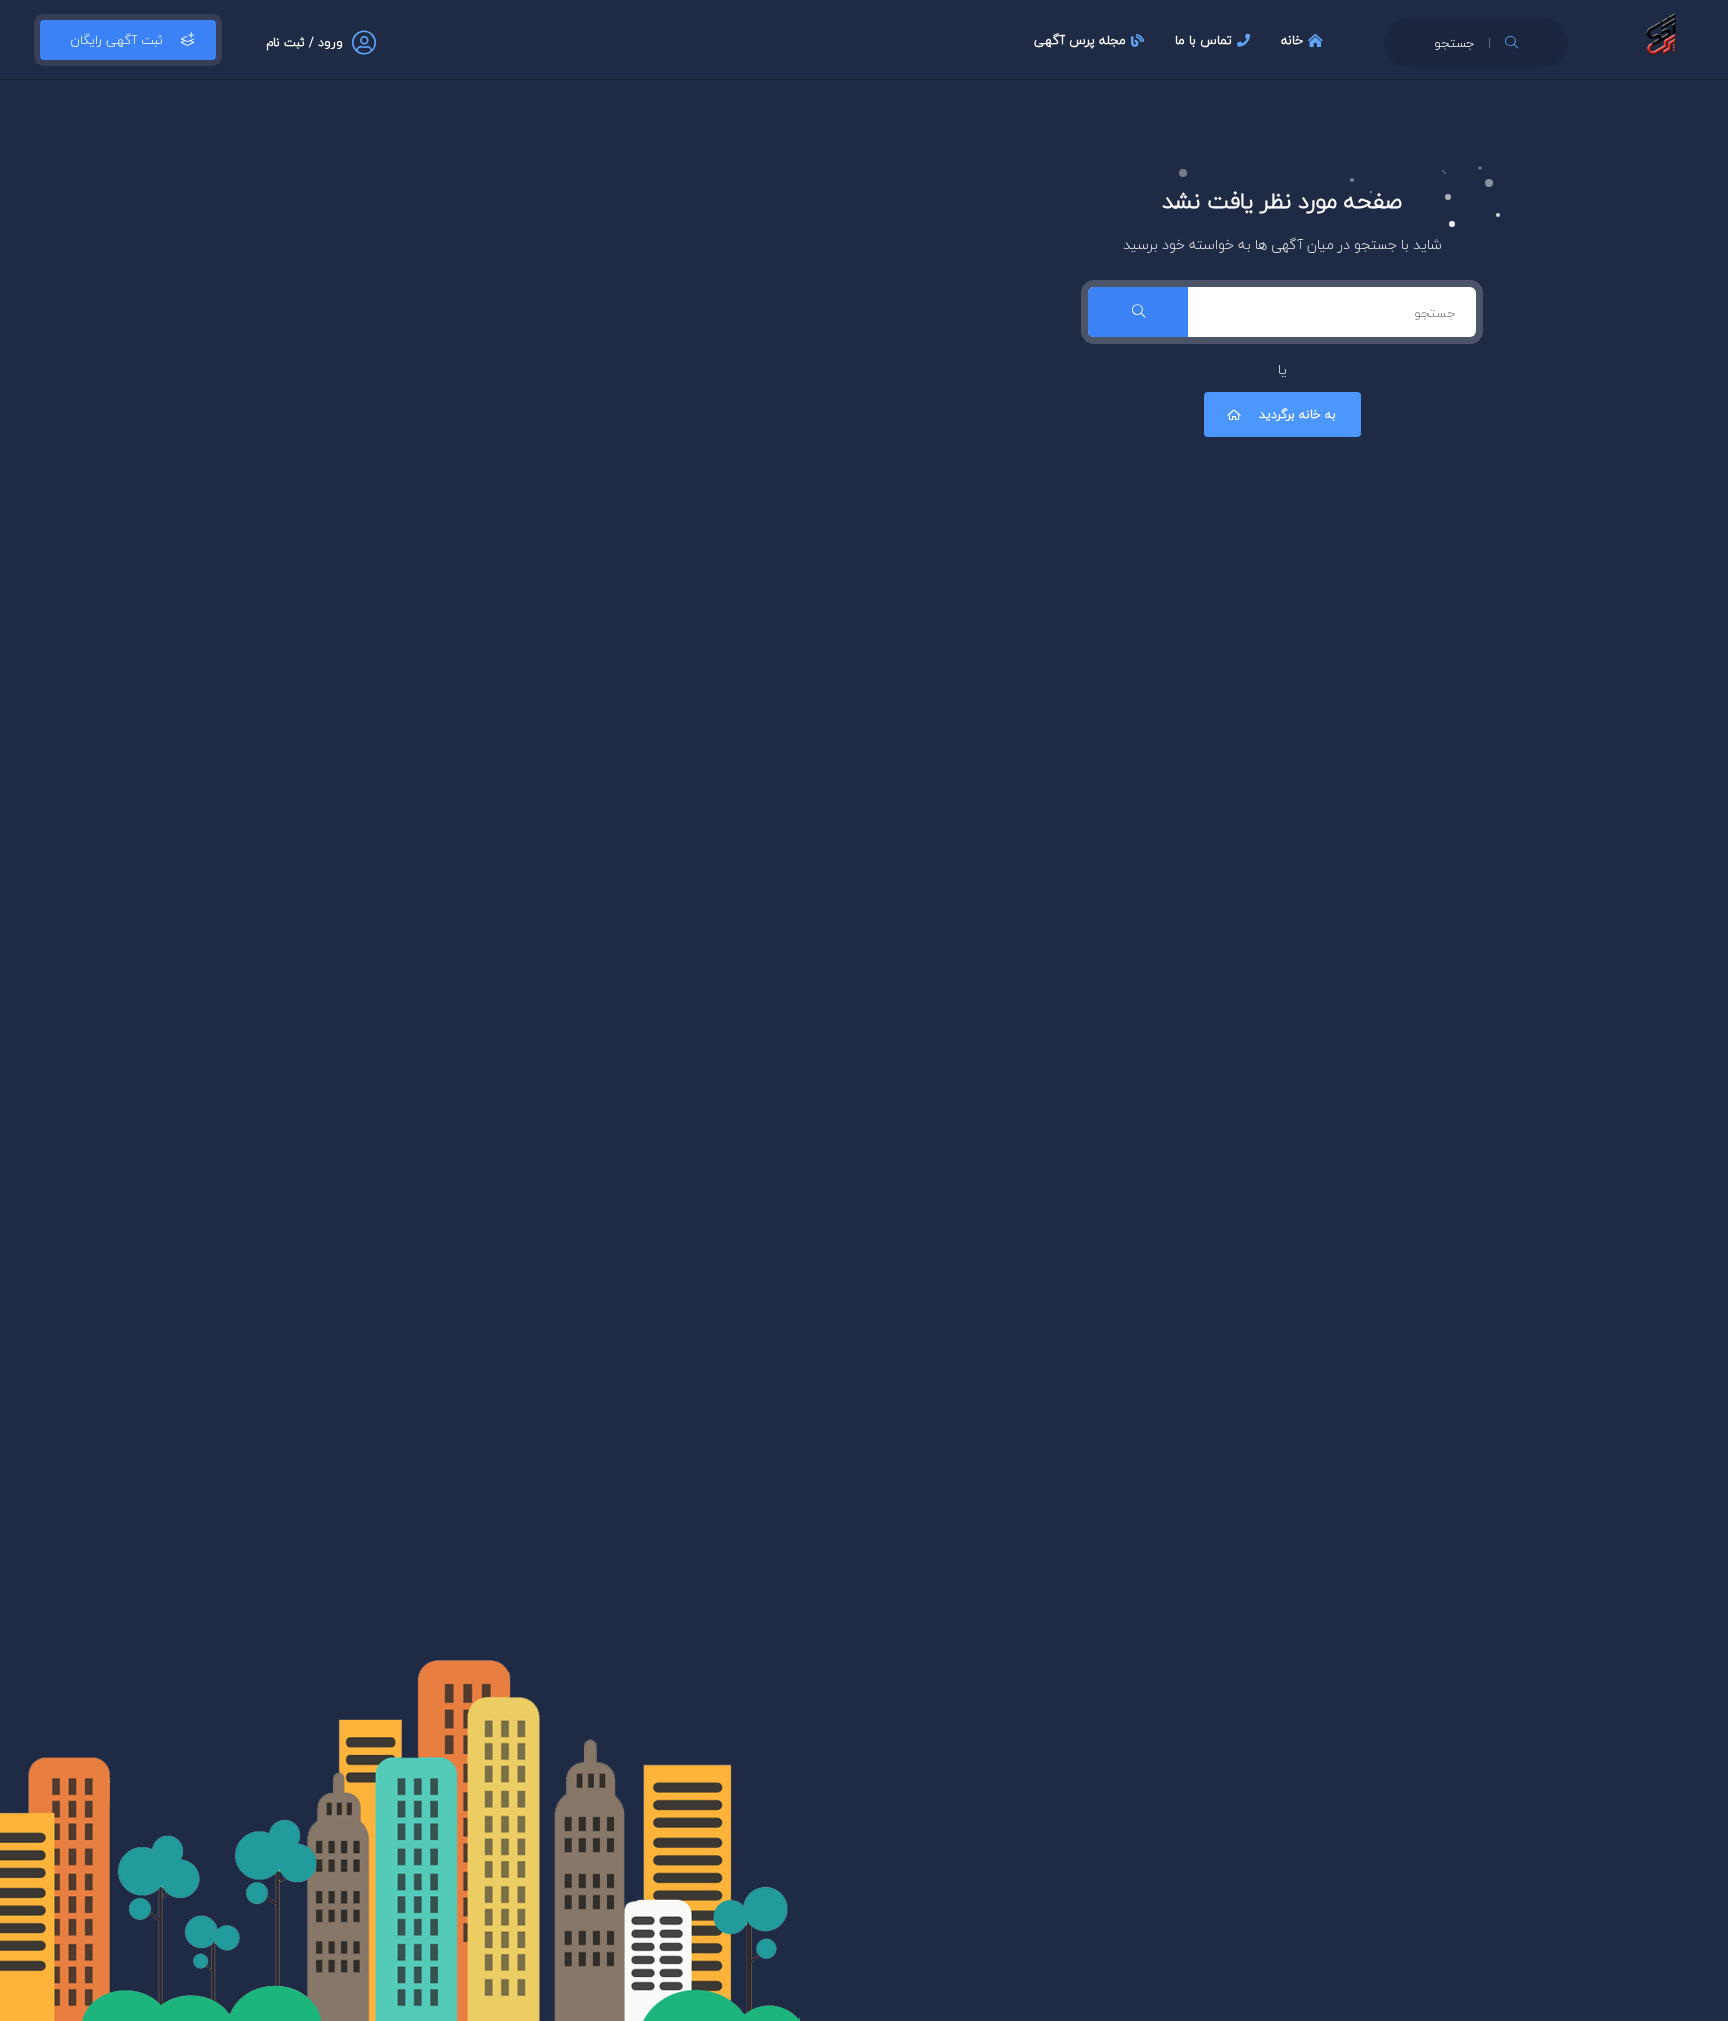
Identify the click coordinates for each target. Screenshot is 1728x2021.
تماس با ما (1203, 40)
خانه (1292, 40)
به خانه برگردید (1297, 414)
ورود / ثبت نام (304, 42)
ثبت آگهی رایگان (116, 40)
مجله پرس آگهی (1080, 40)
